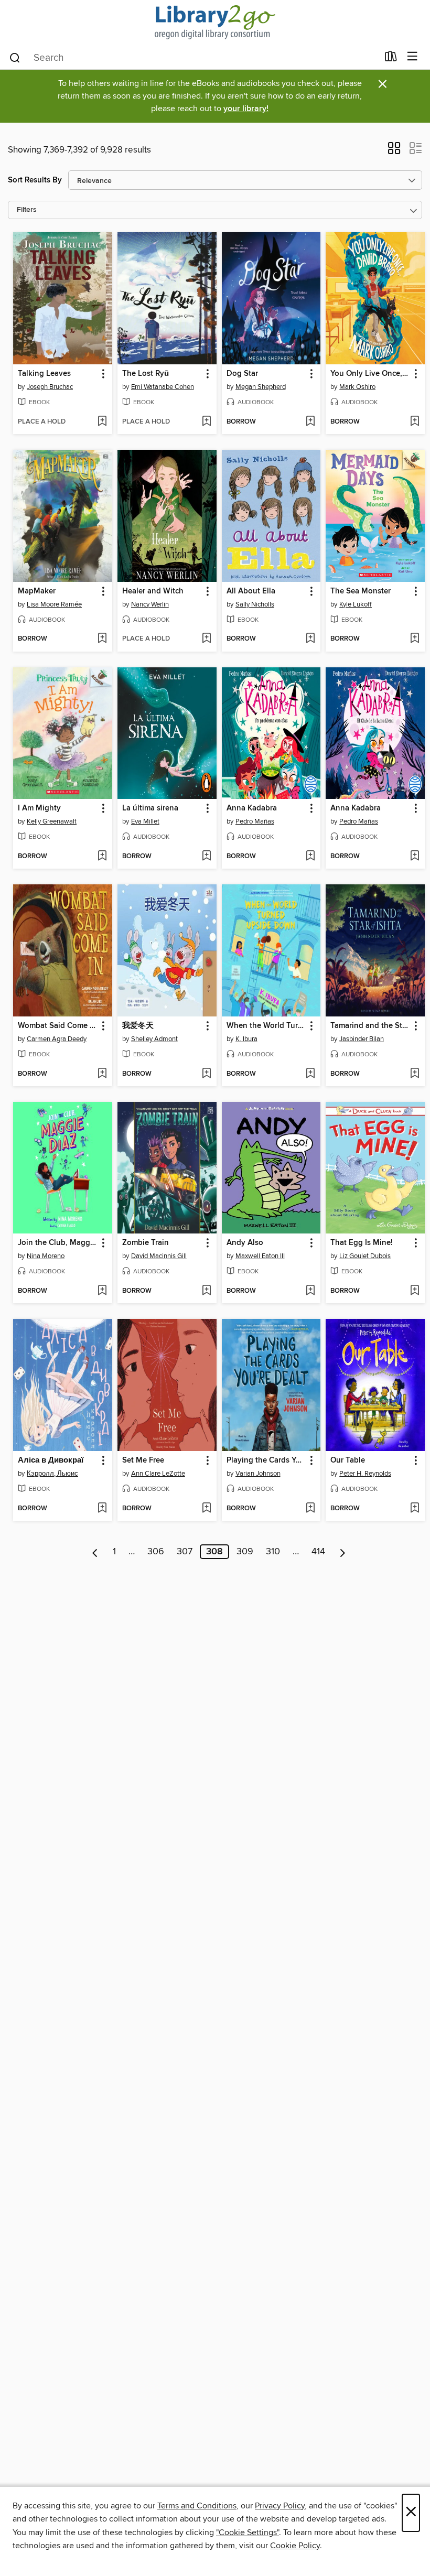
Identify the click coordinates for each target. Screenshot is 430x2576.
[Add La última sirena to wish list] (206, 857)
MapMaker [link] (37, 591)
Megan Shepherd (261, 387)
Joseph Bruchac (50, 387)
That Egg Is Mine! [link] (362, 1243)
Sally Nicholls (255, 604)
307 (185, 1552)
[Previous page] (95, 1552)
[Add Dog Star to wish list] (310, 422)
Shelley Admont (154, 1039)
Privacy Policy (280, 2506)
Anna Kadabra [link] (252, 808)
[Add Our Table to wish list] (415, 1509)
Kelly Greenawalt (52, 821)
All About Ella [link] (251, 591)
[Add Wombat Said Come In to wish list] (102, 1074)
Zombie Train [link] (146, 1243)
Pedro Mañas (255, 821)
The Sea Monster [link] (361, 591)
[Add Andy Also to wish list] (310, 1291)
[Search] (15, 57)
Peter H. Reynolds (365, 1474)
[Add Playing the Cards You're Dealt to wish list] (310, 1509)
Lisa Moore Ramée (54, 604)
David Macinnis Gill (159, 1256)
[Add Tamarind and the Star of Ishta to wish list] (415, 1074)
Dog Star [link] (242, 374)
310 (273, 1552)
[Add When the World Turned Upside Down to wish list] (310, 1074)
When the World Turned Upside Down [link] (266, 1026)
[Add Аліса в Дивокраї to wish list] (102, 1509)
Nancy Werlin (150, 604)
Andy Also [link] (245, 1243)
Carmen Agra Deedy (57, 1039)
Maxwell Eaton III (260, 1256)
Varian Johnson (258, 1474)
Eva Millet (145, 821)
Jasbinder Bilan (362, 1039)
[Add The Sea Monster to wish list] (415, 639)
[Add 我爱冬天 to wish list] (206, 1074)
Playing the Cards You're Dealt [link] (266, 1460)
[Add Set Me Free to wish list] (206, 1509)
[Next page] (343, 1552)
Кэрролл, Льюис (52, 1474)
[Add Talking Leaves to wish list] (102, 422)
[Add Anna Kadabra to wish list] (310, 857)
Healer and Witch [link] (153, 591)
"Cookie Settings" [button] (248, 2532)
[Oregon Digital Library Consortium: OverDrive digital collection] (215, 22)
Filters (27, 210)
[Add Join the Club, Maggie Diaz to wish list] (102, 1291)
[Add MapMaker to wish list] (102, 639)
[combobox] (193, 58)
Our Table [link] (348, 1460)
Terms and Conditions (197, 2506)
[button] (394, 151)
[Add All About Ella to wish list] (310, 639)
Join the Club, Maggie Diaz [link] (58, 1243)
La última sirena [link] (150, 808)
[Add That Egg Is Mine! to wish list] (415, 1291)
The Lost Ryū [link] (146, 374)
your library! (246, 109)
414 (318, 1552)
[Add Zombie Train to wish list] (206, 1291)
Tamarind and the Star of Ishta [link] (370, 1026)
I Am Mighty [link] (39, 808)
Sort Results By (35, 180)
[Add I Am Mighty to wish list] (102, 857)
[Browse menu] (412, 57)
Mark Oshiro (357, 387)
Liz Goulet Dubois (365, 1256)
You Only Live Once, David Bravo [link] (370, 374)
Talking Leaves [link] (44, 374)
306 (156, 1552)
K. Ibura (246, 1039)
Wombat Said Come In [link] (57, 1026)
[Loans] (391, 59)
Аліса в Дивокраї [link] (51, 1460)
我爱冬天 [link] (138, 1026)
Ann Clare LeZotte (158, 1474)
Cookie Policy (295, 2546)
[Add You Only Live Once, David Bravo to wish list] (415, 422)
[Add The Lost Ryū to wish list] (206, 422)
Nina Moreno (46, 1256)
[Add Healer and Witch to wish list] (206, 639)
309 (245, 1552)
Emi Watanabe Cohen (163, 387)
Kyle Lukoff (356, 604)
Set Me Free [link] (143, 1460)
